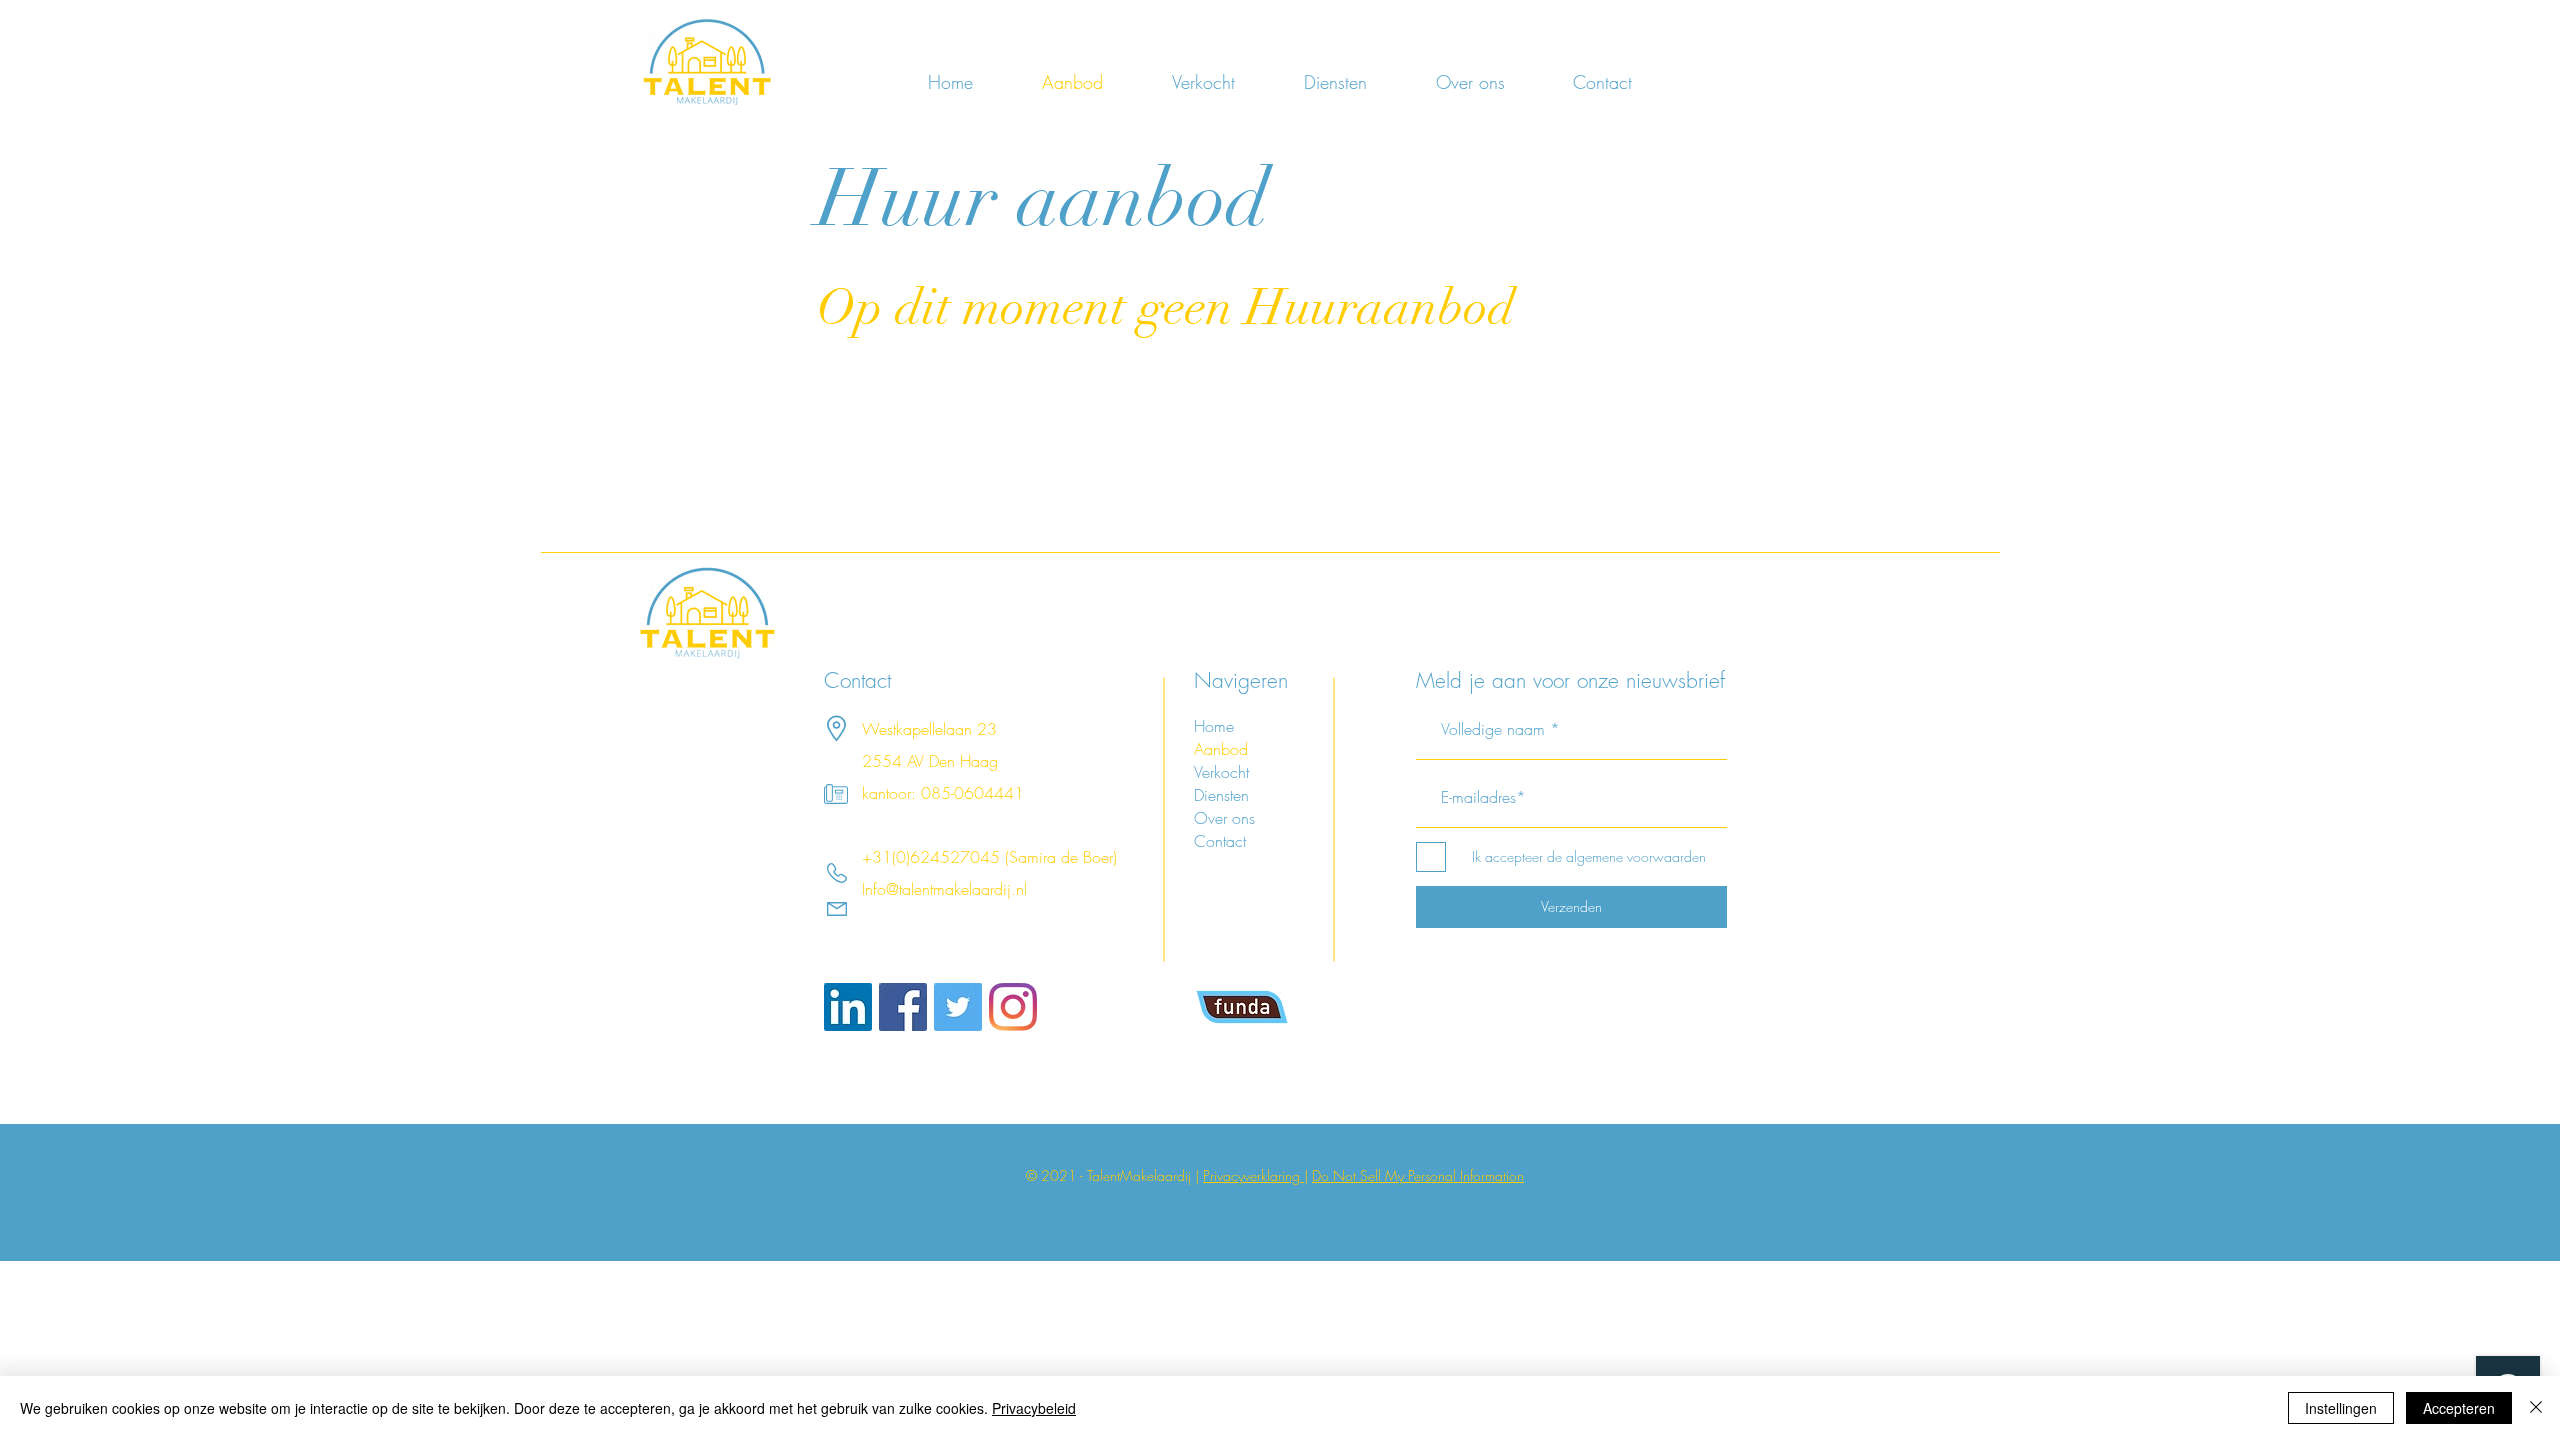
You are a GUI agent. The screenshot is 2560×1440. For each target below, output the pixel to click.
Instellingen (2341, 1408)
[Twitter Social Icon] (958, 1007)
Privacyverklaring (1253, 1175)
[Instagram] (1013, 1007)
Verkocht (1221, 772)
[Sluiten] (2536, 1408)
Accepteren (2459, 1408)
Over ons (1224, 818)
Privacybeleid (1034, 1408)
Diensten (1221, 795)
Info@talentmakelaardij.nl (944, 889)
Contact (1220, 841)
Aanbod (1221, 749)
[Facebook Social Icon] (903, 1007)
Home (1214, 726)
